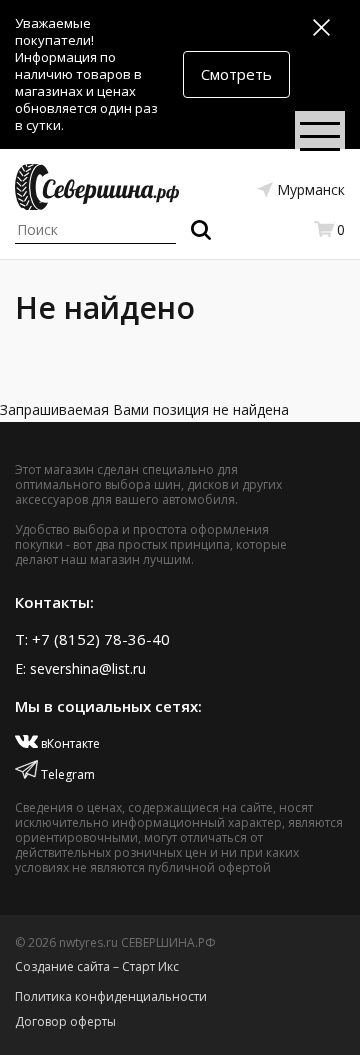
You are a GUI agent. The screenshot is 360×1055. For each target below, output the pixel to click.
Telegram (66, 774)
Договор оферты (65, 1021)
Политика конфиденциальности (111, 996)
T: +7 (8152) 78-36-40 (92, 639)
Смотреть (236, 74)
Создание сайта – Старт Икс (97, 966)
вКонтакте (69, 743)
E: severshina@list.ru (80, 668)
